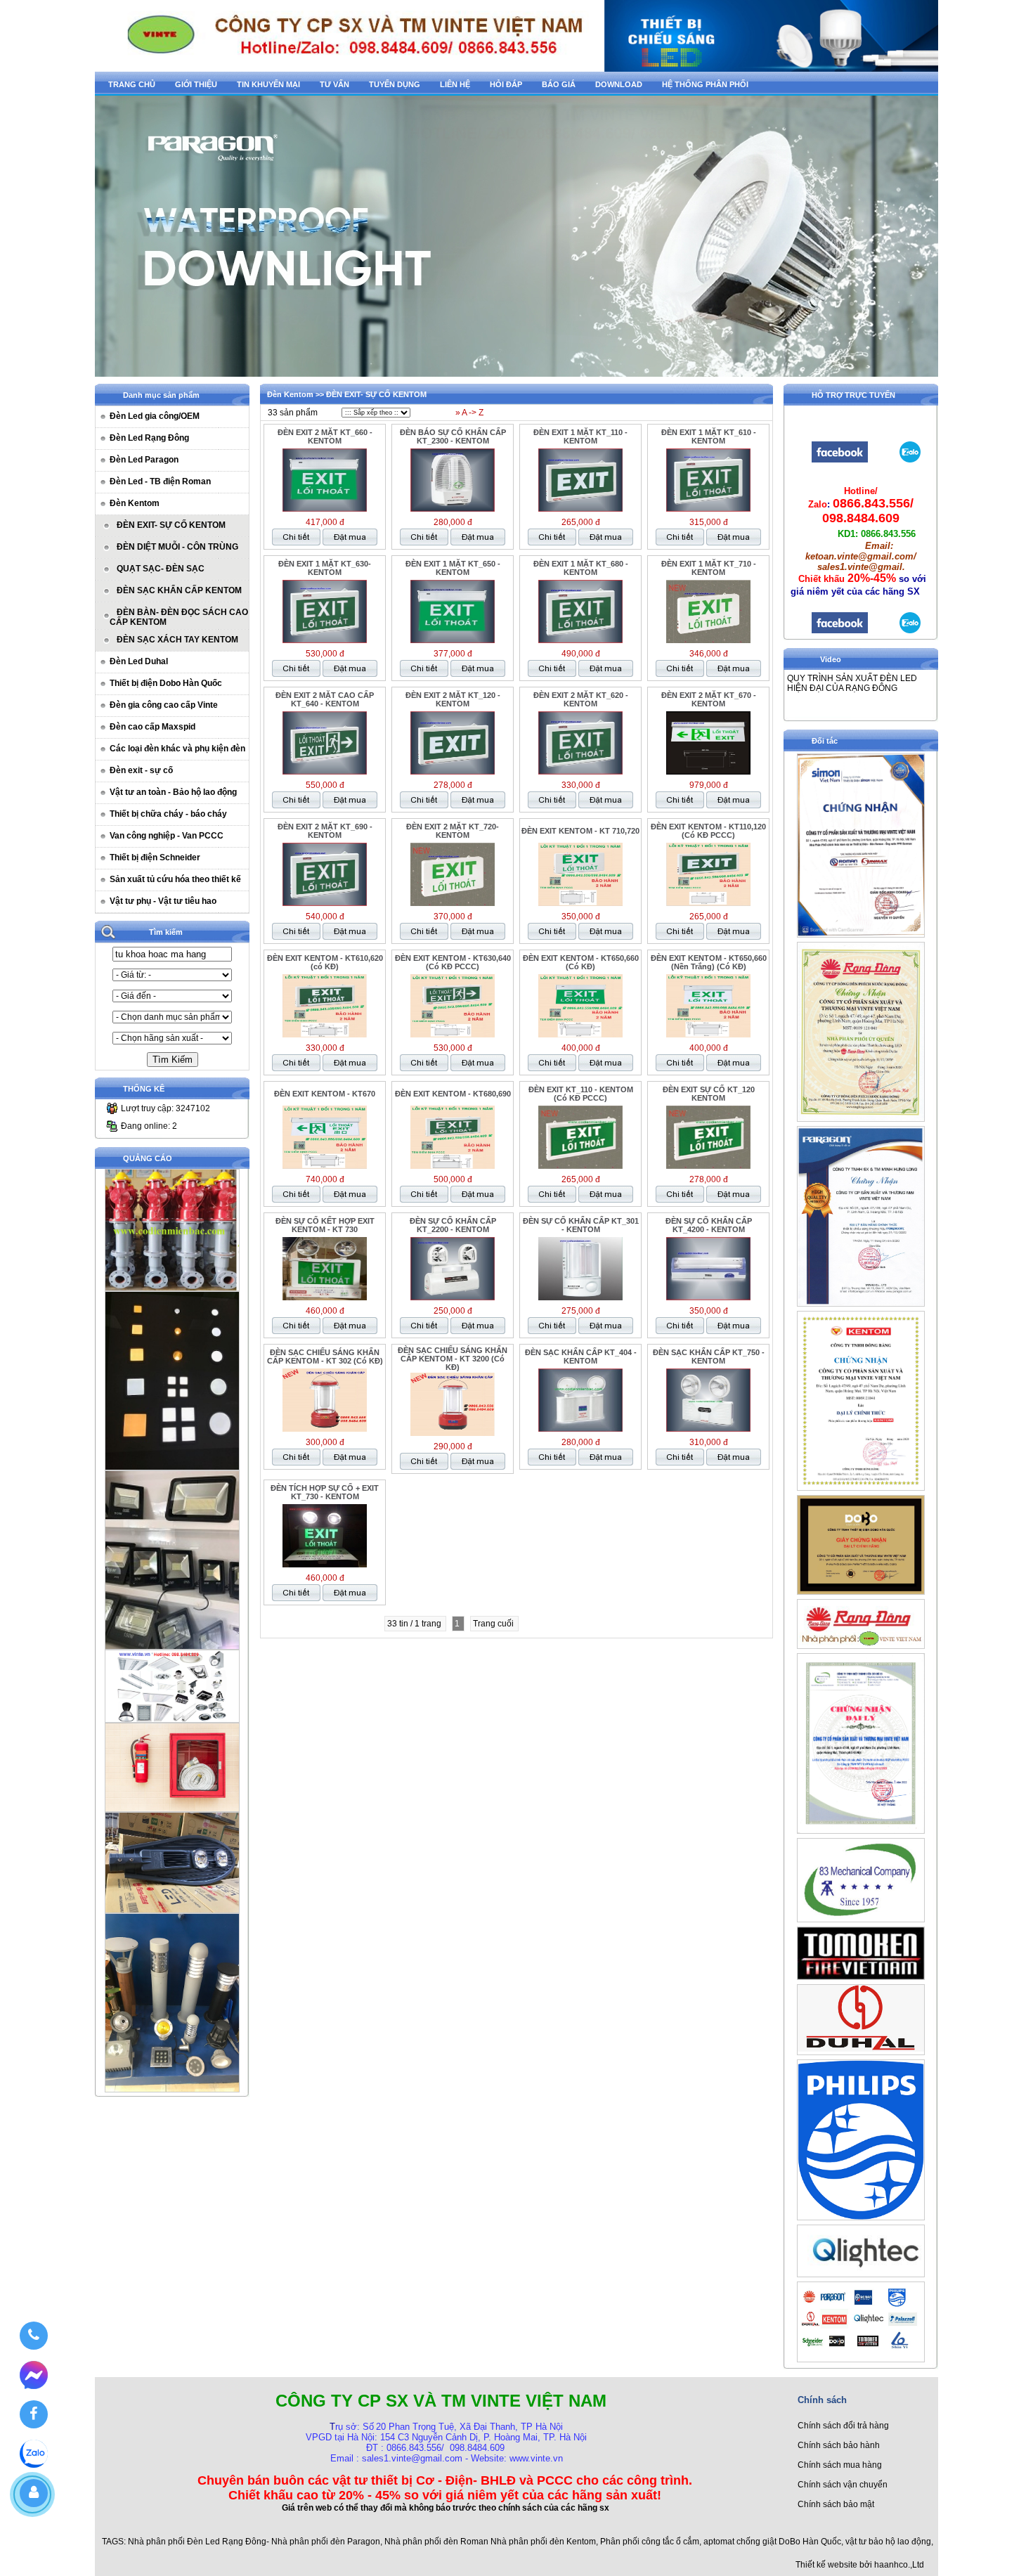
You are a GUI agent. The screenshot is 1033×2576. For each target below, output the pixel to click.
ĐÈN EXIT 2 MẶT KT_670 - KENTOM (709, 699)
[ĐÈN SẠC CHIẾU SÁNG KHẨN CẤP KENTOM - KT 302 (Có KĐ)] (325, 1429)
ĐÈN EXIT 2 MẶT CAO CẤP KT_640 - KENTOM (325, 699)
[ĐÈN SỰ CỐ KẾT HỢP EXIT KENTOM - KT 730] (325, 1297)
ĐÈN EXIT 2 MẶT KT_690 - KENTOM (325, 831)
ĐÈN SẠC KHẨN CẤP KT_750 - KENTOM (709, 1357)
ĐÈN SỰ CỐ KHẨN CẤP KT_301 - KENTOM (581, 1225)
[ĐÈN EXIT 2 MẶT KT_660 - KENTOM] (325, 509)
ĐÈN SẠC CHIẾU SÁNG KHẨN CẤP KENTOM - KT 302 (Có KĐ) (325, 1357)
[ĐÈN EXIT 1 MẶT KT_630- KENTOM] (325, 640)
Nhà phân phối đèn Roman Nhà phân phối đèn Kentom (490, 2542)
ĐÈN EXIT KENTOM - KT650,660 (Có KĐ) (581, 962)
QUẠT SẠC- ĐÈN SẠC (161, 569)
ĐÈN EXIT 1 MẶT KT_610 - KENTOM (709, 436)
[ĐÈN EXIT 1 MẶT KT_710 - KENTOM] (708, 640)
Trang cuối (494, 1624)
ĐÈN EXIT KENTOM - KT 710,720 (580, 831)
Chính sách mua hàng (840, 2465)
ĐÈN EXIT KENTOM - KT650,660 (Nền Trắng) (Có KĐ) (709, 962)
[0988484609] (33, 2336)
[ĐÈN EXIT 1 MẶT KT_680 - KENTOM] (580, 640)
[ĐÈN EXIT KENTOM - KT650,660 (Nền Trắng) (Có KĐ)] (708, 1035)
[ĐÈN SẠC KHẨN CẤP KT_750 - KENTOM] (708, 1429)
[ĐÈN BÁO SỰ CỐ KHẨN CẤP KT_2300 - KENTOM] (453, 509)
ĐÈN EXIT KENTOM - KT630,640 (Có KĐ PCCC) (453, 962)
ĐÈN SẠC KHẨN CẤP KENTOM (179, 590)
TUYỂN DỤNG (395, 84)
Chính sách (822, 2400)
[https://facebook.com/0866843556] (840, 461)
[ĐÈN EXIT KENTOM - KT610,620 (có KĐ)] (325, 1035)
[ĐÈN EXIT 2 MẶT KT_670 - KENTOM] (708, 772)
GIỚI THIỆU (196, 84)
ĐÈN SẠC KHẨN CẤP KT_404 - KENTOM (581, 1357)
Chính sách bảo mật (836, 2504)
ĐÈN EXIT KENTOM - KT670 (325, 1094)
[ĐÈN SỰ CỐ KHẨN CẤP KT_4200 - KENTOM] (708, 1297)
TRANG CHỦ (132, 84)
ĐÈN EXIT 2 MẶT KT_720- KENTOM (453, 831)
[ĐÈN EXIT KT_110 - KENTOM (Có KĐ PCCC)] (580, 1166)
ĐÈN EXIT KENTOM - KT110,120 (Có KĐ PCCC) (708, 831)
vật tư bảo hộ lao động (888, 2542)
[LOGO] (516, 68)
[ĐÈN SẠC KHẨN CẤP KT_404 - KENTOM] (580, 1429)
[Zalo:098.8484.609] (910, 632)
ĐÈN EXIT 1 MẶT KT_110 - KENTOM (580, 436)
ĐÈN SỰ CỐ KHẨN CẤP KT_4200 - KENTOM (709, 1225)
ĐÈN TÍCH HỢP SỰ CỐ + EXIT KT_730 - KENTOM (325, 1492)
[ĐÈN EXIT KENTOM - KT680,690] (453, 1166)
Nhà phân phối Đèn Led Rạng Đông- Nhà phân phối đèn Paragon (254, 2542)
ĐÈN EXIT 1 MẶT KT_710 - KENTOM (709, 568)
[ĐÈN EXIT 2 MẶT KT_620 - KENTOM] (580, 772)
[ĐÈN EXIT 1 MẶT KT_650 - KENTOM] (453, 640)
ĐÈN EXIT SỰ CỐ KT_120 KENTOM (709, 1094)
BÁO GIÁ (559, 84)
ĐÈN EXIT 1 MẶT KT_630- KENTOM (325, 568)
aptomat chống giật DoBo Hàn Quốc (772, 2542)
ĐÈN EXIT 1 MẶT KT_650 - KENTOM (453, 568)
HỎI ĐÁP (506, 84)
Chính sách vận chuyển (843, 2485)
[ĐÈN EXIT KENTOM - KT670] (325, 1166)
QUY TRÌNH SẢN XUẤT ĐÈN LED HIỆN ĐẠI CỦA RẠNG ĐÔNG (852, 683)
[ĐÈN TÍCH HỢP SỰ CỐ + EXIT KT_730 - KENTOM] (325, 1565)
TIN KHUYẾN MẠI (268, 84)
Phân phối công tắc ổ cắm (650, 2542)
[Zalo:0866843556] (910, 461)
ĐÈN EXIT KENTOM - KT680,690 (453, 1094)
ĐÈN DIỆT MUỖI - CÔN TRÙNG (177, 547)
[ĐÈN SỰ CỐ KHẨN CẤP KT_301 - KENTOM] (580, 1297)
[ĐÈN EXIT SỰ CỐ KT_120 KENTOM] (708, 1166)
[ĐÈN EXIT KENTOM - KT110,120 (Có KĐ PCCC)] (708, 903)
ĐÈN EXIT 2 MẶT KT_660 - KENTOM (325, 436)
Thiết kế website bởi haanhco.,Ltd (860, 2565)
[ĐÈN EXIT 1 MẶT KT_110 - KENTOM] (580, 509)
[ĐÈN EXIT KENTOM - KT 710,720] (580, 903)
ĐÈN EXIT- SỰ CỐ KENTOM (171, 525)
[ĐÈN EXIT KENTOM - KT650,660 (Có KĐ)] (580, 1035)
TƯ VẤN (334, 84)
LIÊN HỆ (455, 84)
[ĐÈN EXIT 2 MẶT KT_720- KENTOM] (453, 903)
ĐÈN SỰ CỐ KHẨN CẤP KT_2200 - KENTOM (453, 1225)
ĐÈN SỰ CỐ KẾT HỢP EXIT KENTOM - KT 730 (325, 1225)
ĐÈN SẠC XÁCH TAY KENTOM (177, 640)
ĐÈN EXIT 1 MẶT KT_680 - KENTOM (581, 568)
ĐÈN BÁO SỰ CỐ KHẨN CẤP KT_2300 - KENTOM (453, 436)
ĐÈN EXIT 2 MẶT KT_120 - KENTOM (453, 699)
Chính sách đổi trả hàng (843, 2426)
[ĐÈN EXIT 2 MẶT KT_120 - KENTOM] (453, 772)
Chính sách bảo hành (839, 2445)
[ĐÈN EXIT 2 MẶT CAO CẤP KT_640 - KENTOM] (325, 772)
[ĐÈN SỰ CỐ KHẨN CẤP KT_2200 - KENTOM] (453, 1297)
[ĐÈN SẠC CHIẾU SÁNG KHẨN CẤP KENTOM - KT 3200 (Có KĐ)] (453, 1433)
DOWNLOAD (619, 84)
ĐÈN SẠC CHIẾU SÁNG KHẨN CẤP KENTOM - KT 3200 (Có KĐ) (453, 1359)
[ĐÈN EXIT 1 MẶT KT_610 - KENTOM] (708, 509)
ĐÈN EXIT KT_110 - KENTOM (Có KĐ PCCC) (581, 1094)
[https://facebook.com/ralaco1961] (840, 632)
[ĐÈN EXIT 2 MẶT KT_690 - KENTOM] (325, 903)
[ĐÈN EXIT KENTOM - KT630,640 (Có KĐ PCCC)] (453, 1035)
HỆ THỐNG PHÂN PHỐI (705, 84)
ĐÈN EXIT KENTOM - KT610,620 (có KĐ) (325, 962)
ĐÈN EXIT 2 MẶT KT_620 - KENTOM (581, 699)
